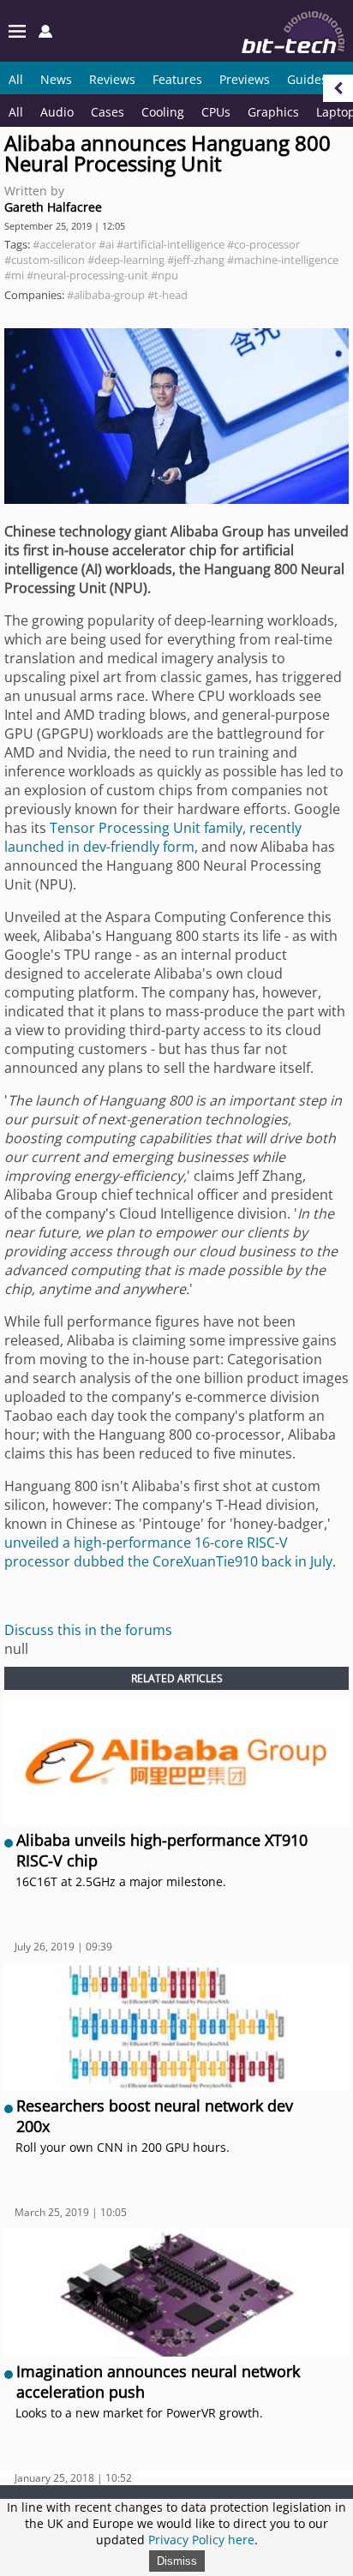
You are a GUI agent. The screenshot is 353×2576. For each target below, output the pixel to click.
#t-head (168, 295)
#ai (106, 244)
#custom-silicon (45, 260)
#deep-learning (126, 260)
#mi (14, 275)
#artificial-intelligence (171, 244)
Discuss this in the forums (88, 1630)
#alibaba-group (106, 295)
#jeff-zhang (196, 260)
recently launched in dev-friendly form (153, 837)
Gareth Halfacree (53, 207)
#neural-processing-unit (87, 275)
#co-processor (263, 244)
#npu (165, 275)
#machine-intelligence (283, 260)
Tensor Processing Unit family (146, 828)
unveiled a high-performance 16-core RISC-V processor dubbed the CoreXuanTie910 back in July (168, 1552)
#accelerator (64, 244)
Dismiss (177, 2561)
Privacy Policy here (201, 2540)
